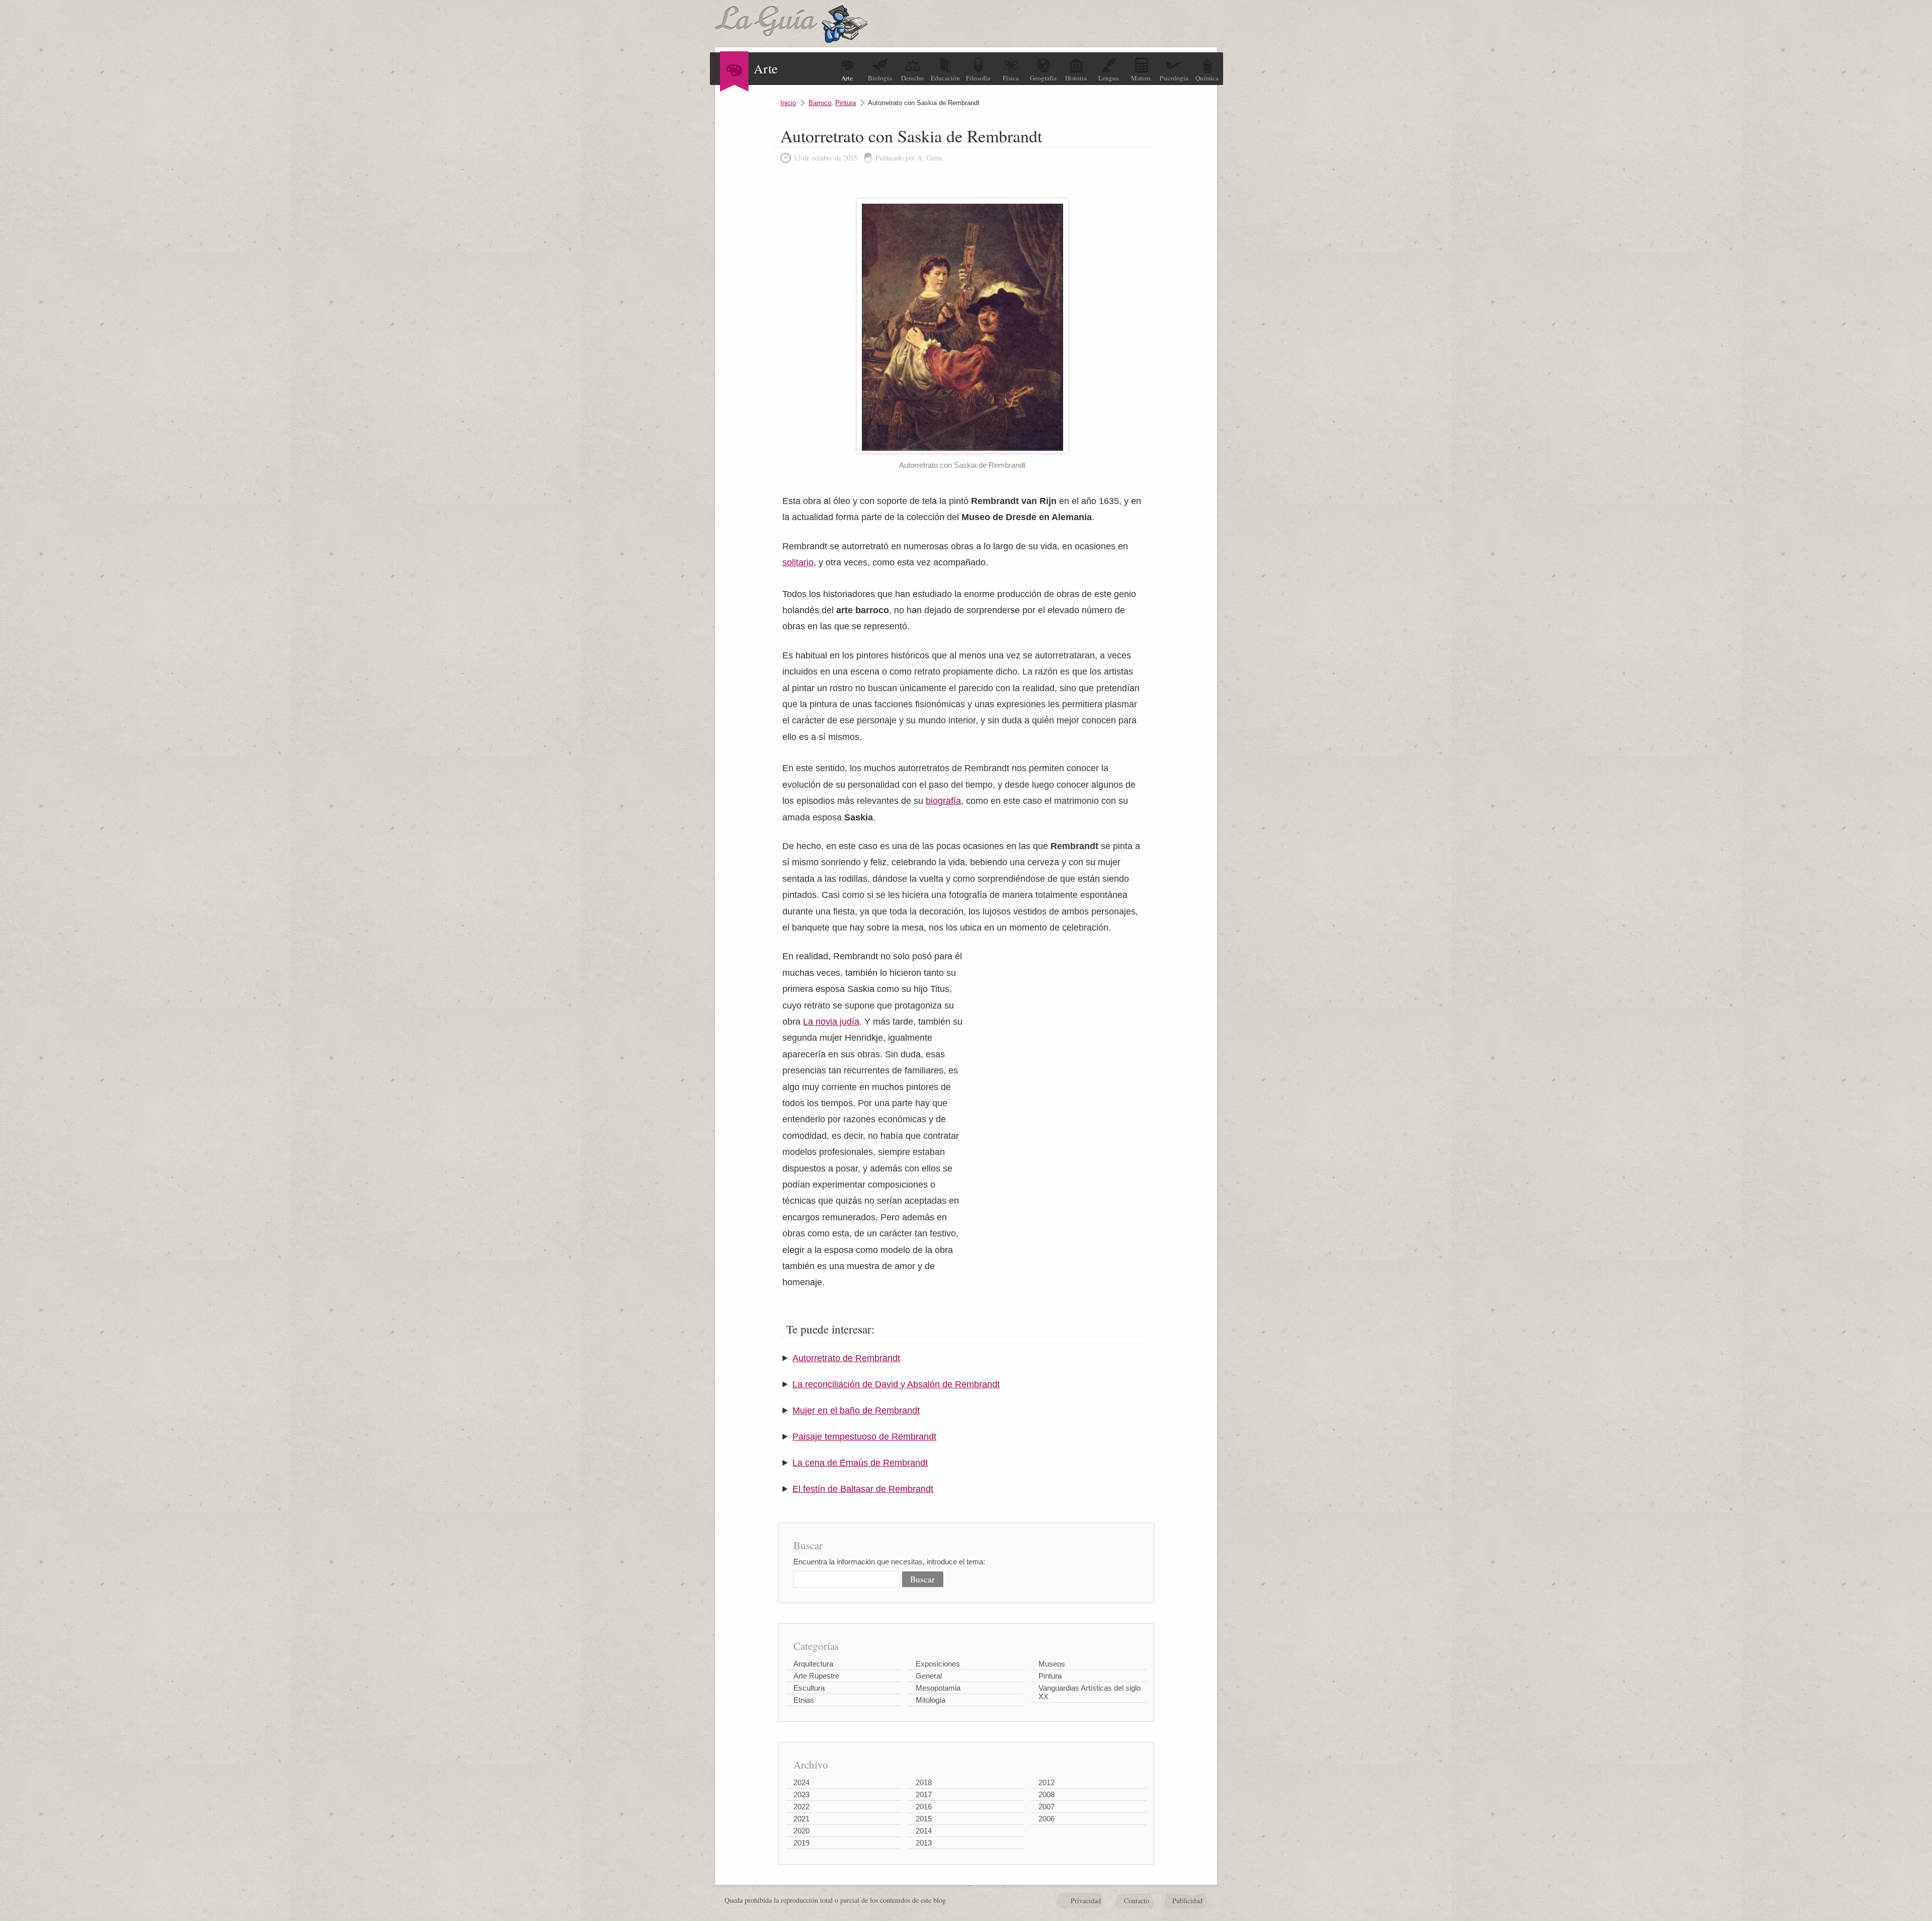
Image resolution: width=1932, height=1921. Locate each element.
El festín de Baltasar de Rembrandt (863, 1489)
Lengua (1109, 78)
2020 (801, 1831)
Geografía (1043, 78)
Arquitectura (813, 1664)
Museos (1052, 1664)
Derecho (912, 78)
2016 (924, 1807)
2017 (924, 1794)
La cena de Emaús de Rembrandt (860, 1463)
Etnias (804, 1700)
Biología (880, 78)
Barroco (820, 103)
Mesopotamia (938, 1688)
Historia (1076, 78)
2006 (1046, 1819)
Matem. (1141, 78)
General (929, 1676)
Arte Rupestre (816, 1676)
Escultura (809, 1688)
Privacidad (1086, 1901)
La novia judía (831, 1022)
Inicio (788, 103)
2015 (924, 1819)
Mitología (931, 1700)
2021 (801, 1819)
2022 (801, 1807)
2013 (924, 1843)
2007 (1046, 1807)
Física (1011, 78)
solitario (798, 562)
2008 (1046, 1794)
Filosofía (978, 78)
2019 (801, 1843)
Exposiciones (938, 1664)
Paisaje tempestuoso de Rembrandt (864, 1437)
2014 (924, 1831)
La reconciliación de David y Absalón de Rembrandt (896, 1384)
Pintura (846, 103)
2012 (1046, 1782)
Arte (847, 78)
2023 (801, 1794)
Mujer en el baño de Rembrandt (856, 1410)
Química (1207, 78)
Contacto (1137, 1901)
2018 (924, 1782)
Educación (945, 78)
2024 (801, 1782)
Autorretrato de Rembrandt (846, 1358)
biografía (943, 801)
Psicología (1174, 78)
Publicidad (1187, 1901)
